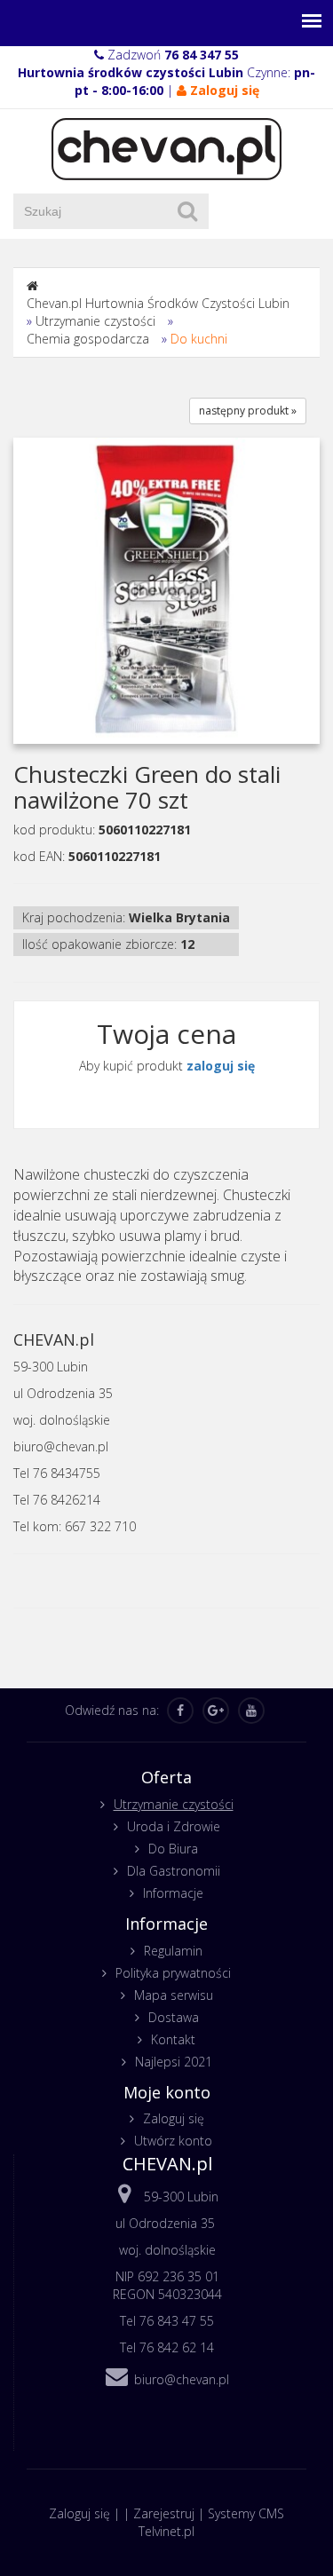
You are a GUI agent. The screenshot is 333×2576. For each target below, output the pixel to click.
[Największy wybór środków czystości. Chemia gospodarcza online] (166, 148)
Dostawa (174, 2017)
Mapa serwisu (174, 1995)
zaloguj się (221, 1066)
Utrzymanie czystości (95, 321)
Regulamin (173, 1951)
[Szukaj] (187, 211)
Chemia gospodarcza (88, 339)
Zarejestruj (164, 2513)
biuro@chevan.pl (182, 2379)
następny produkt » (248, 411)
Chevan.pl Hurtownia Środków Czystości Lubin (158, 303)
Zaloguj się (174, 2118)
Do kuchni (199, 339)
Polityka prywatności (173, 1973)
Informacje (173, 1893)
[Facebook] (180, 1711)
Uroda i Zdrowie (174, 1826)
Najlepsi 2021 (174, 2062)
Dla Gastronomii (174, 1871)
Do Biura (173, 1849)
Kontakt (173, 2039)
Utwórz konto (173, 2141)
